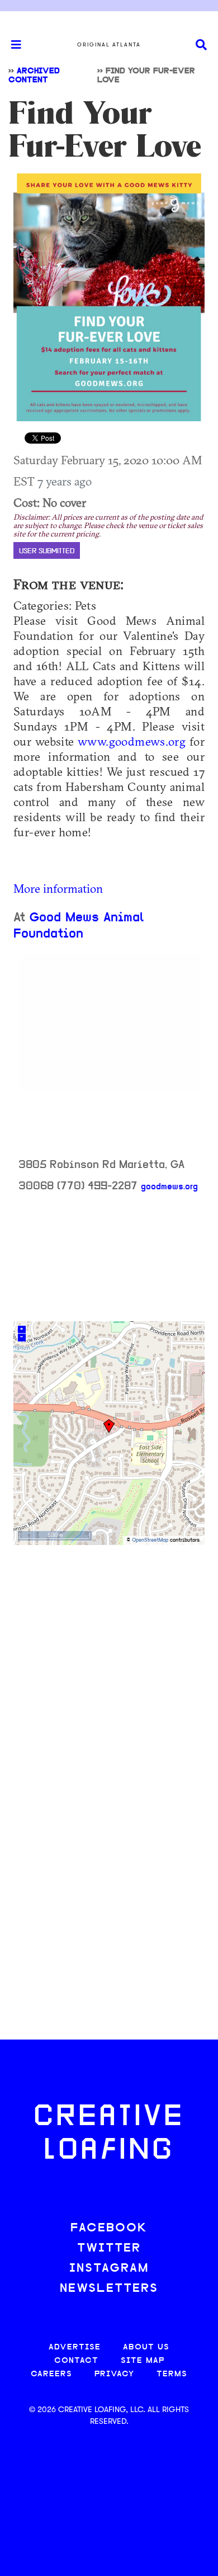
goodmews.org (169, 1187)
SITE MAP (143, 2361)
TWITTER (109, 2248)
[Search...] (201, 45)
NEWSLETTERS (109, 2289)
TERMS (172, 2374)
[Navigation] (11, 45)
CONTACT (76, 2361)
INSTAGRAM (109, 2269)
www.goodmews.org (132, 741)
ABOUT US (146, 2347)
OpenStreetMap (150, 1540)
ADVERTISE (75, 2347)
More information (58, 888)
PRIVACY (114, 2374)
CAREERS (51, 2374)
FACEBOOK (109, 2228)
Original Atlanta (109, 45)
